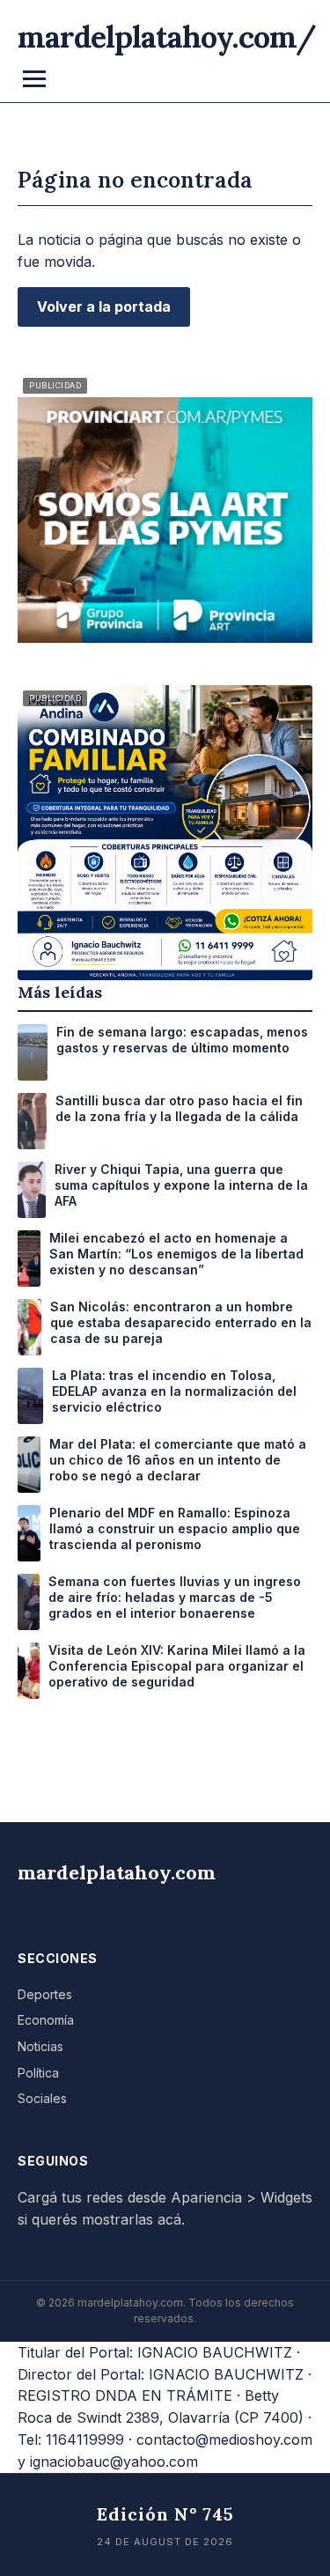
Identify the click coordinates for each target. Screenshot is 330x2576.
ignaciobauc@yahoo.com (114, 2462)
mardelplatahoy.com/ (167, 37)
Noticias (40, 2046)
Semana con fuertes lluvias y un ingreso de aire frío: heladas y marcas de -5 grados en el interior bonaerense (175, 1597)
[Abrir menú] (34, 79)
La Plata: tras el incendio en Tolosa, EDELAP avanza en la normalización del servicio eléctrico (174, 1391)
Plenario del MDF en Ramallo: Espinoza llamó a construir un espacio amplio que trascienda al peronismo (175, 1528)
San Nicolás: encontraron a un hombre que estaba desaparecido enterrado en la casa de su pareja (181, 1322)
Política (38, 2073)
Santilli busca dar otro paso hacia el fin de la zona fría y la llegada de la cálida (179, 1108)
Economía (46, 2020)
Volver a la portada (104, 306)
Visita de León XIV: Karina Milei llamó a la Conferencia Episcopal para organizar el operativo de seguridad (177, 1666)
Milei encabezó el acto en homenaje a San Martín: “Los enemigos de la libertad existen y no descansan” (176, 1254)
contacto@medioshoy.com (224, 2439)
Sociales (42, 2098)
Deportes (45, 1994)
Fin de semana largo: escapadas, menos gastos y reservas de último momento (182, 1040)
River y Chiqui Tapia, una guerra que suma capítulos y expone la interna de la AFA (181, 1185)
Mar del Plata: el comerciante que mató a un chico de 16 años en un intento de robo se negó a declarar (178, 1460)
